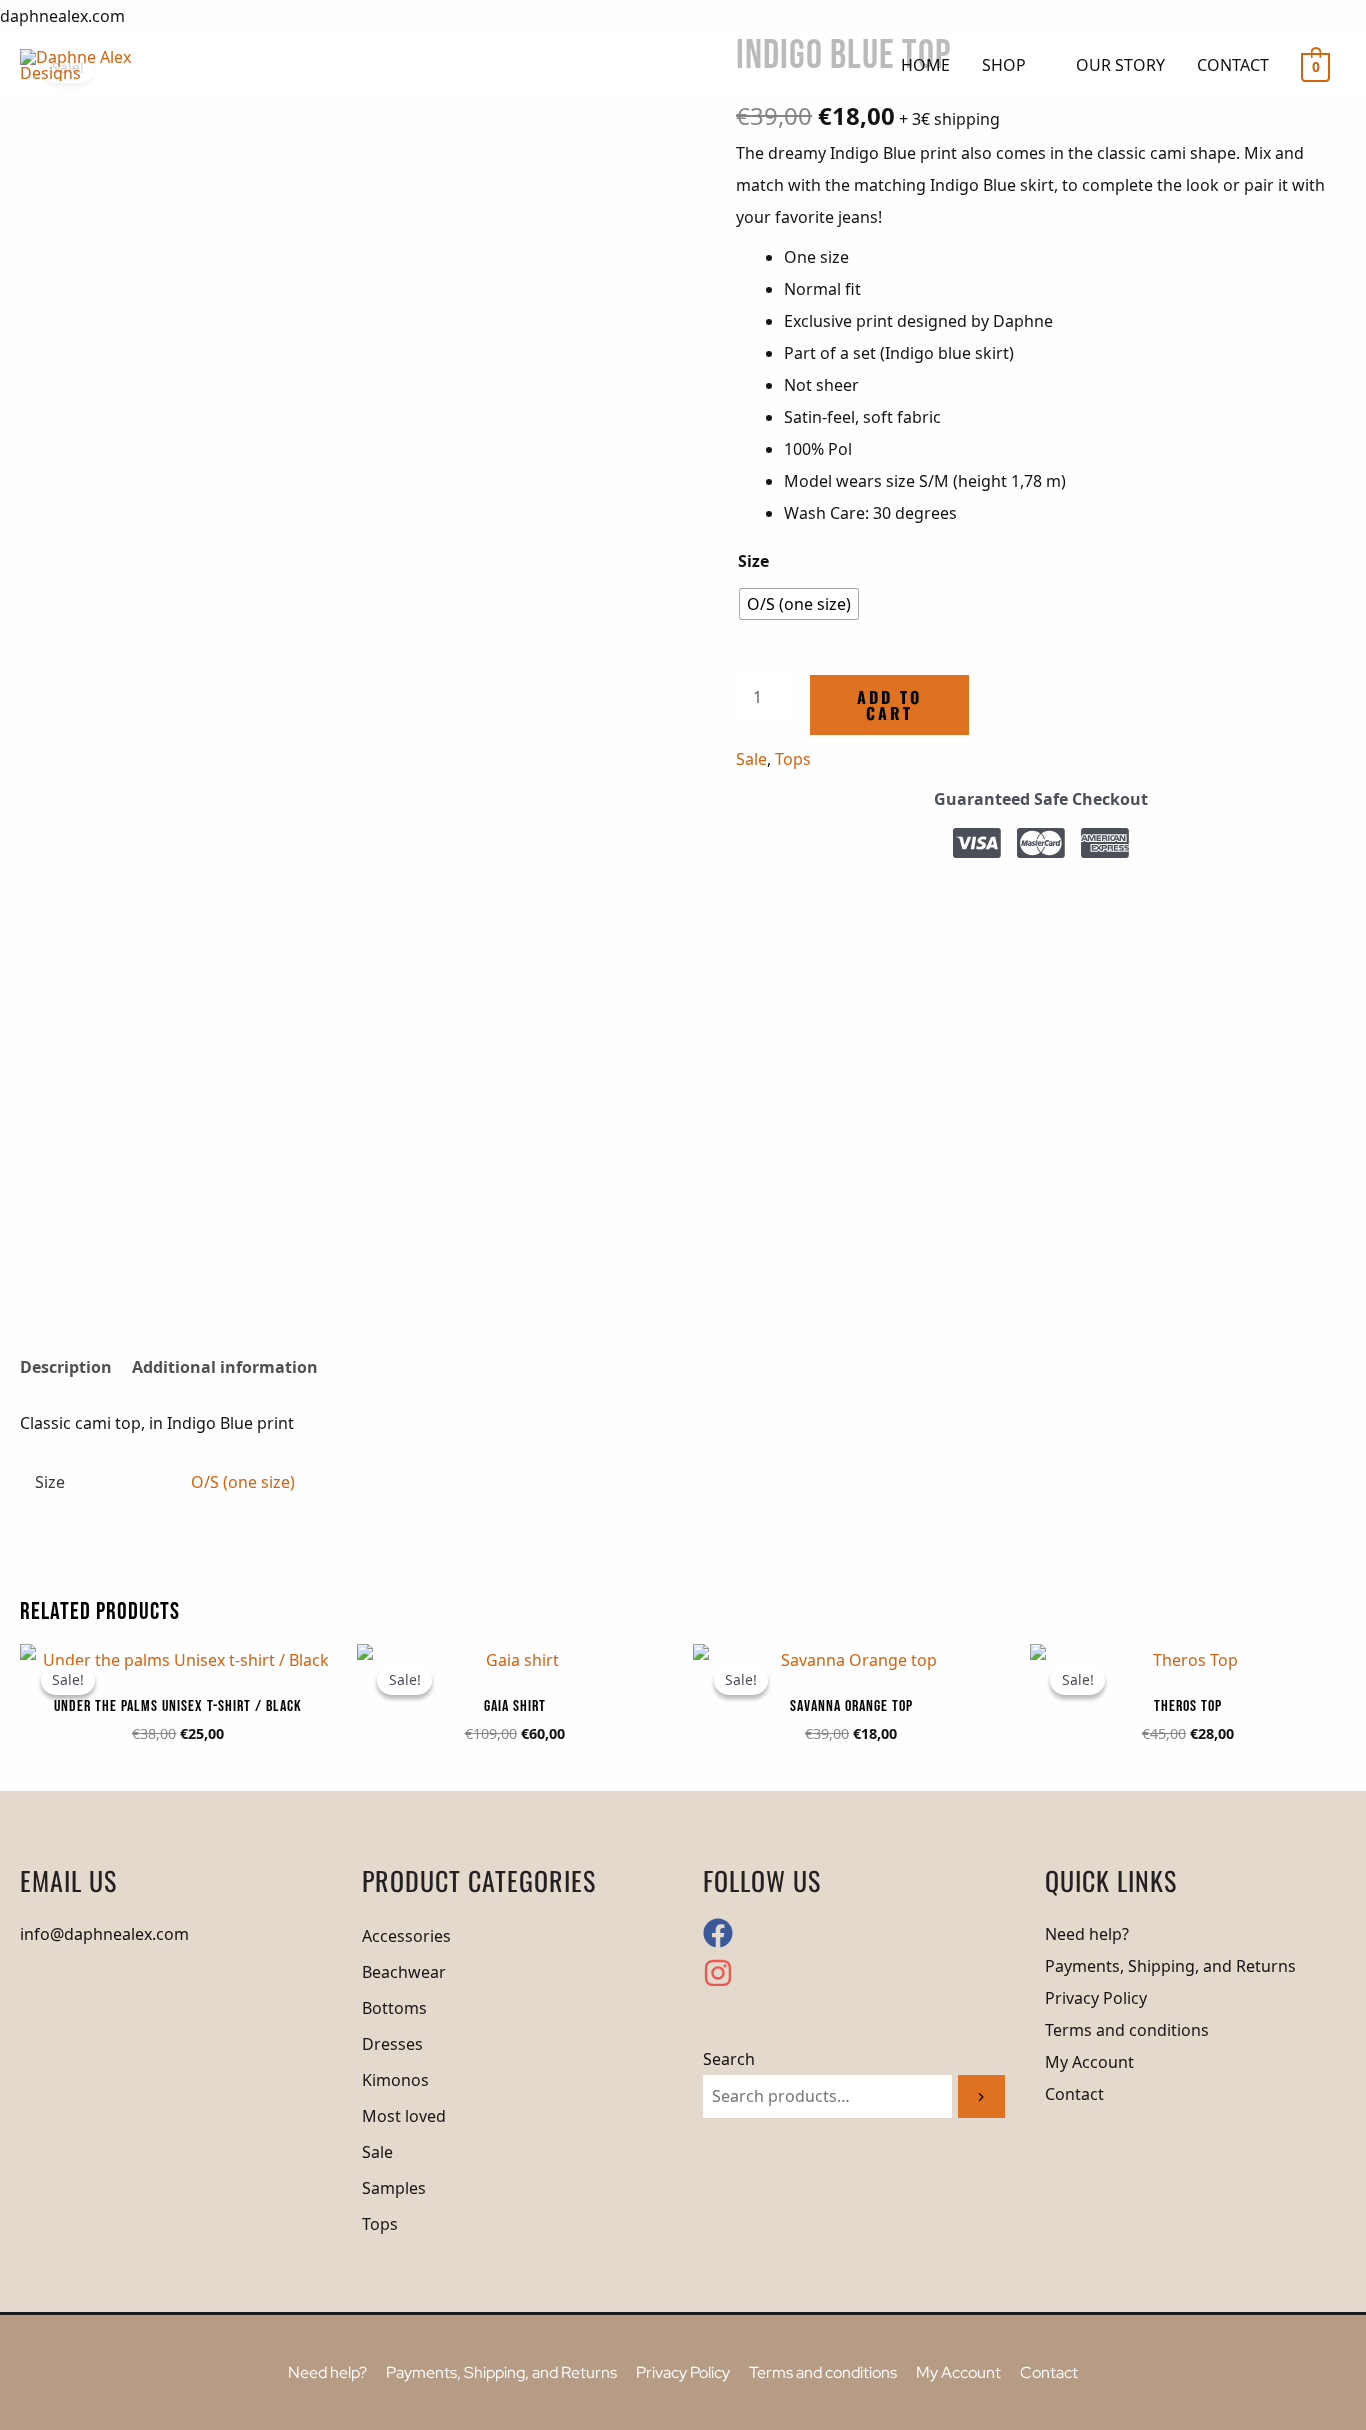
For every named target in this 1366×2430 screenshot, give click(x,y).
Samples (394, 2188)
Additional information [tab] (225, 1367)
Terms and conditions (1127, 2030)
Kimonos (395, 2080)
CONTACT (1233, 65)
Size (753, 561)
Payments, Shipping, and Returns (1170, 1966)
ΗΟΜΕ (925, 65)
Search (729, 2059)
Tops (793, 759)
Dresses (392, 2044)
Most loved (404, 2116)
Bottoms (394, 2008)
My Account (1089, 2062)
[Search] (981, 2096)
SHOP (1004, 65)
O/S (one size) (243, 1482)
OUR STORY (1120, 65)
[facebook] (724, 1942)
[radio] (799, 604)
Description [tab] (66, 1367)
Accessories (406, 1936)
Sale (751, 759)
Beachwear (404, 1972)
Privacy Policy (1096, 1998)
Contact (1074, 2094)
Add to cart (889, 705)
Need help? (1087, 1934)
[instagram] (718, 1982)
